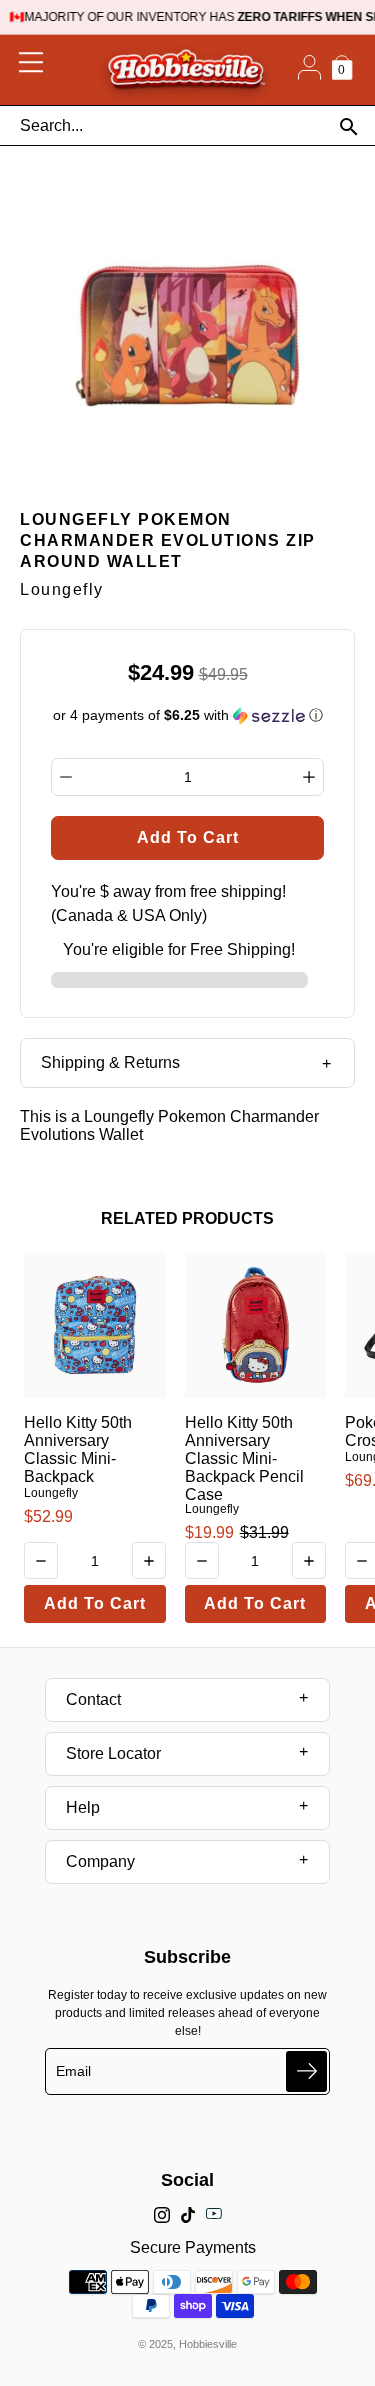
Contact (93, 1699)
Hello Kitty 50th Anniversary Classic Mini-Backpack (78, 1449)
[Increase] (309, 777)
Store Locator (113, 1753)
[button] (188, 715)
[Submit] (306, 2071)
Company (100, 1861)
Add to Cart (95, 1603)
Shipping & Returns (110, 1062)
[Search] (348, 126)
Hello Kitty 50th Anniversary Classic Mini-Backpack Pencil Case (244, 1458)
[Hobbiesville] (186, 70)
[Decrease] (66, 777)
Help (83, 1807)
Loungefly (51, 1493)
